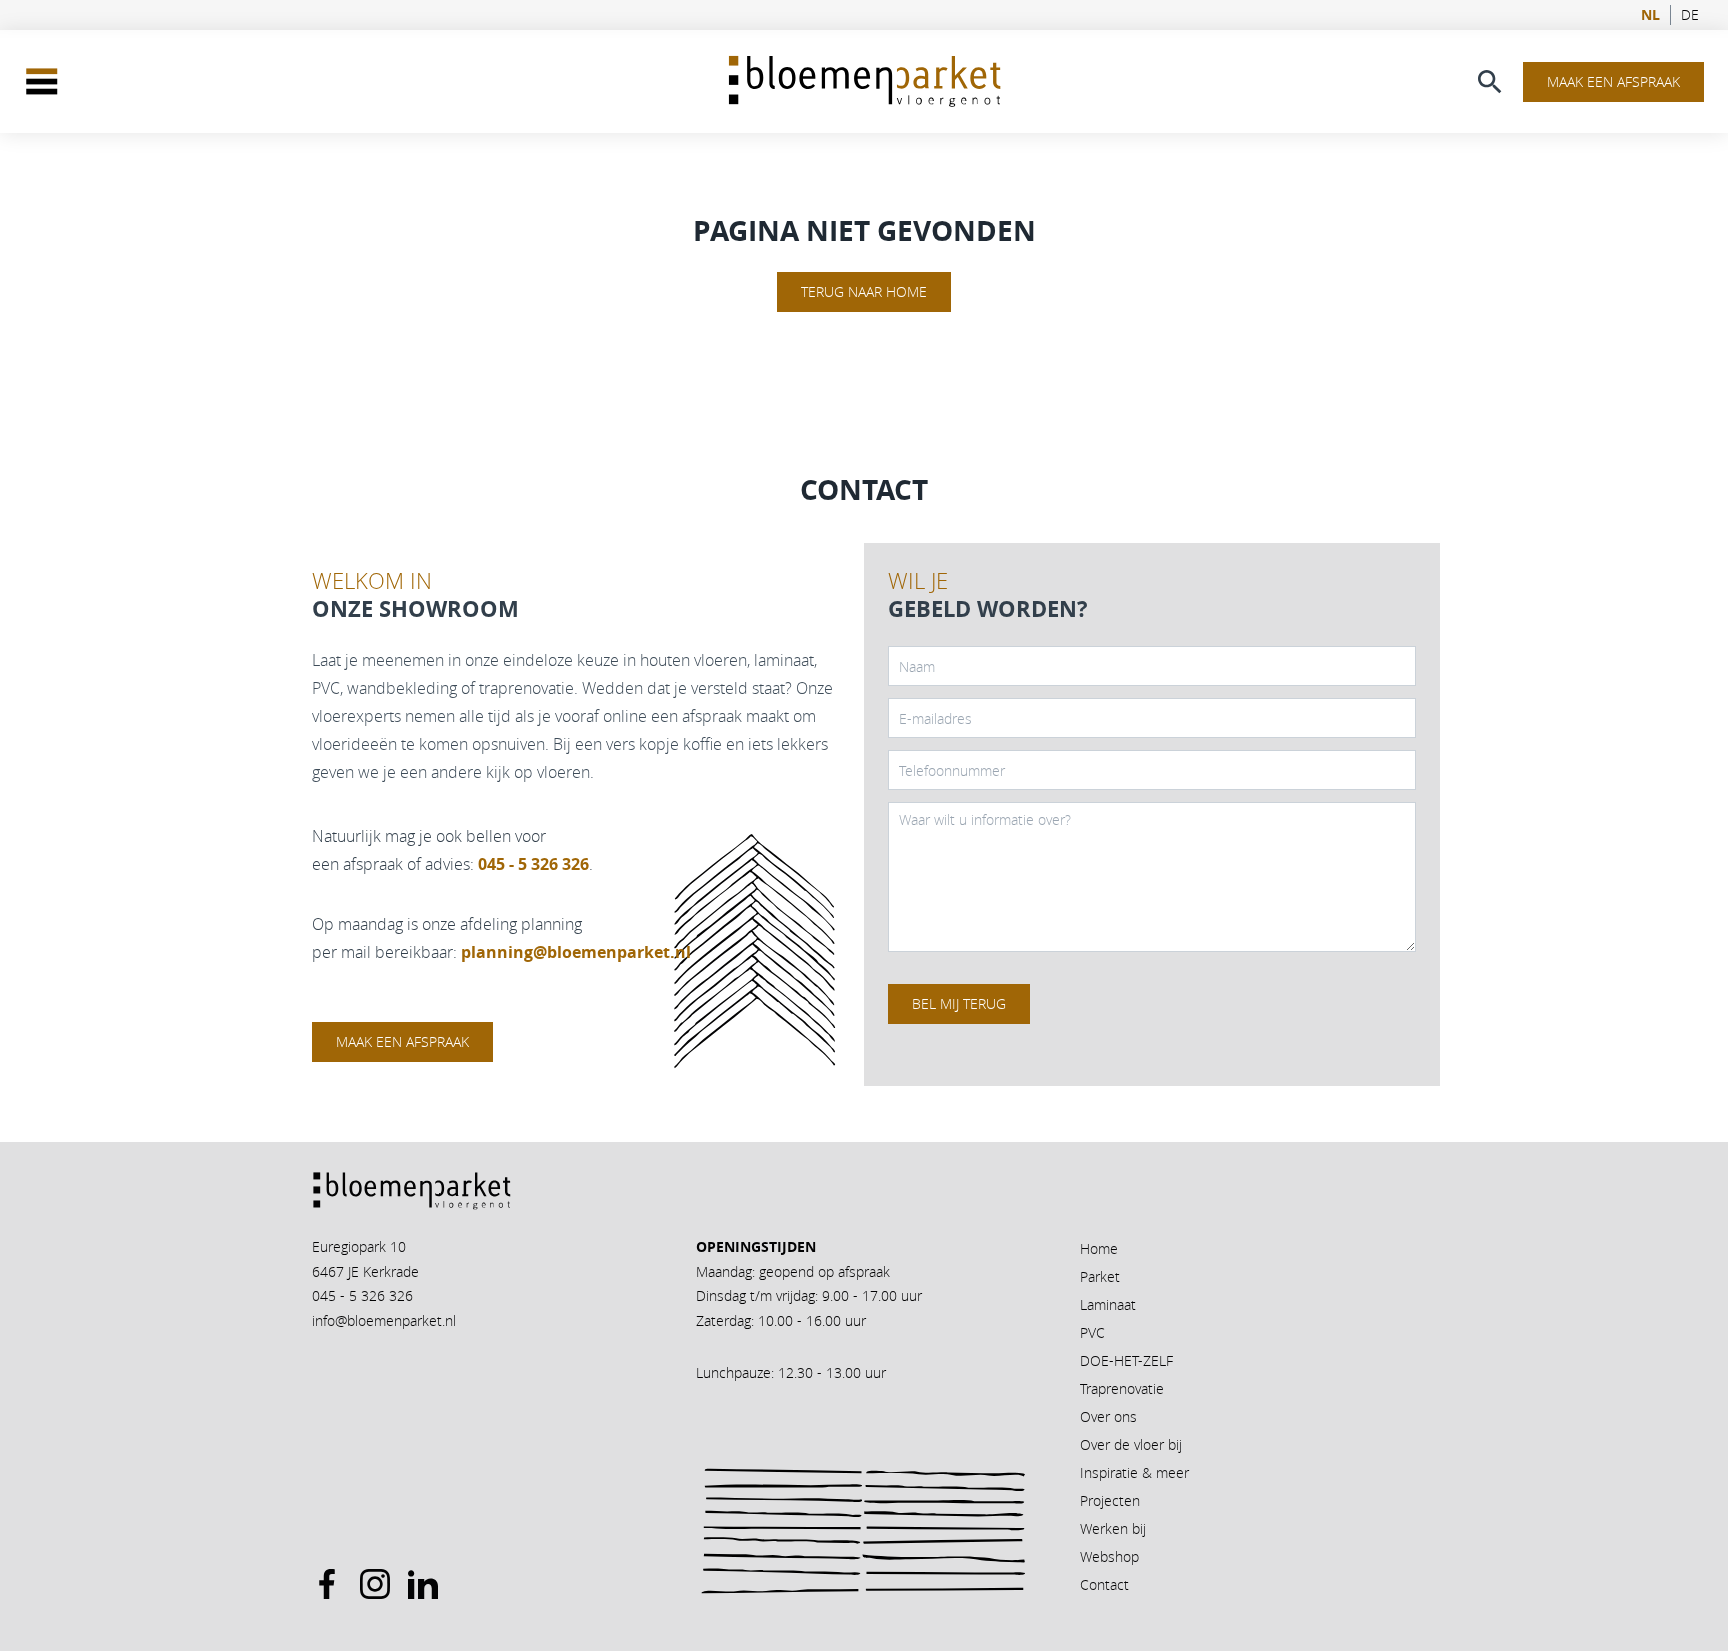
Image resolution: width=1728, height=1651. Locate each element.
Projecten (1110, 1500)
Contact (1104, 1584)
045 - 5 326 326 (362, 1295)
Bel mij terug (959, 1003)
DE (1690, 15)
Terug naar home (864, 291)
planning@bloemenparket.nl (576, 952)
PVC (1092, 1332)
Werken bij (1113, 1528)
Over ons (1108, 1416)
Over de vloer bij (1131, 1444)
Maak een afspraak (1613, 81)
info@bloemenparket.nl (384, 1320)
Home (1099, 1248)
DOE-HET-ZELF (1126, 1360)
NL (1650, 15)
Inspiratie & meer (1134, 1472)
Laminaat (1108, 1304)
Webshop (1109, 1556)
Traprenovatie (1122, 1388)
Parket (1100, 1276)
